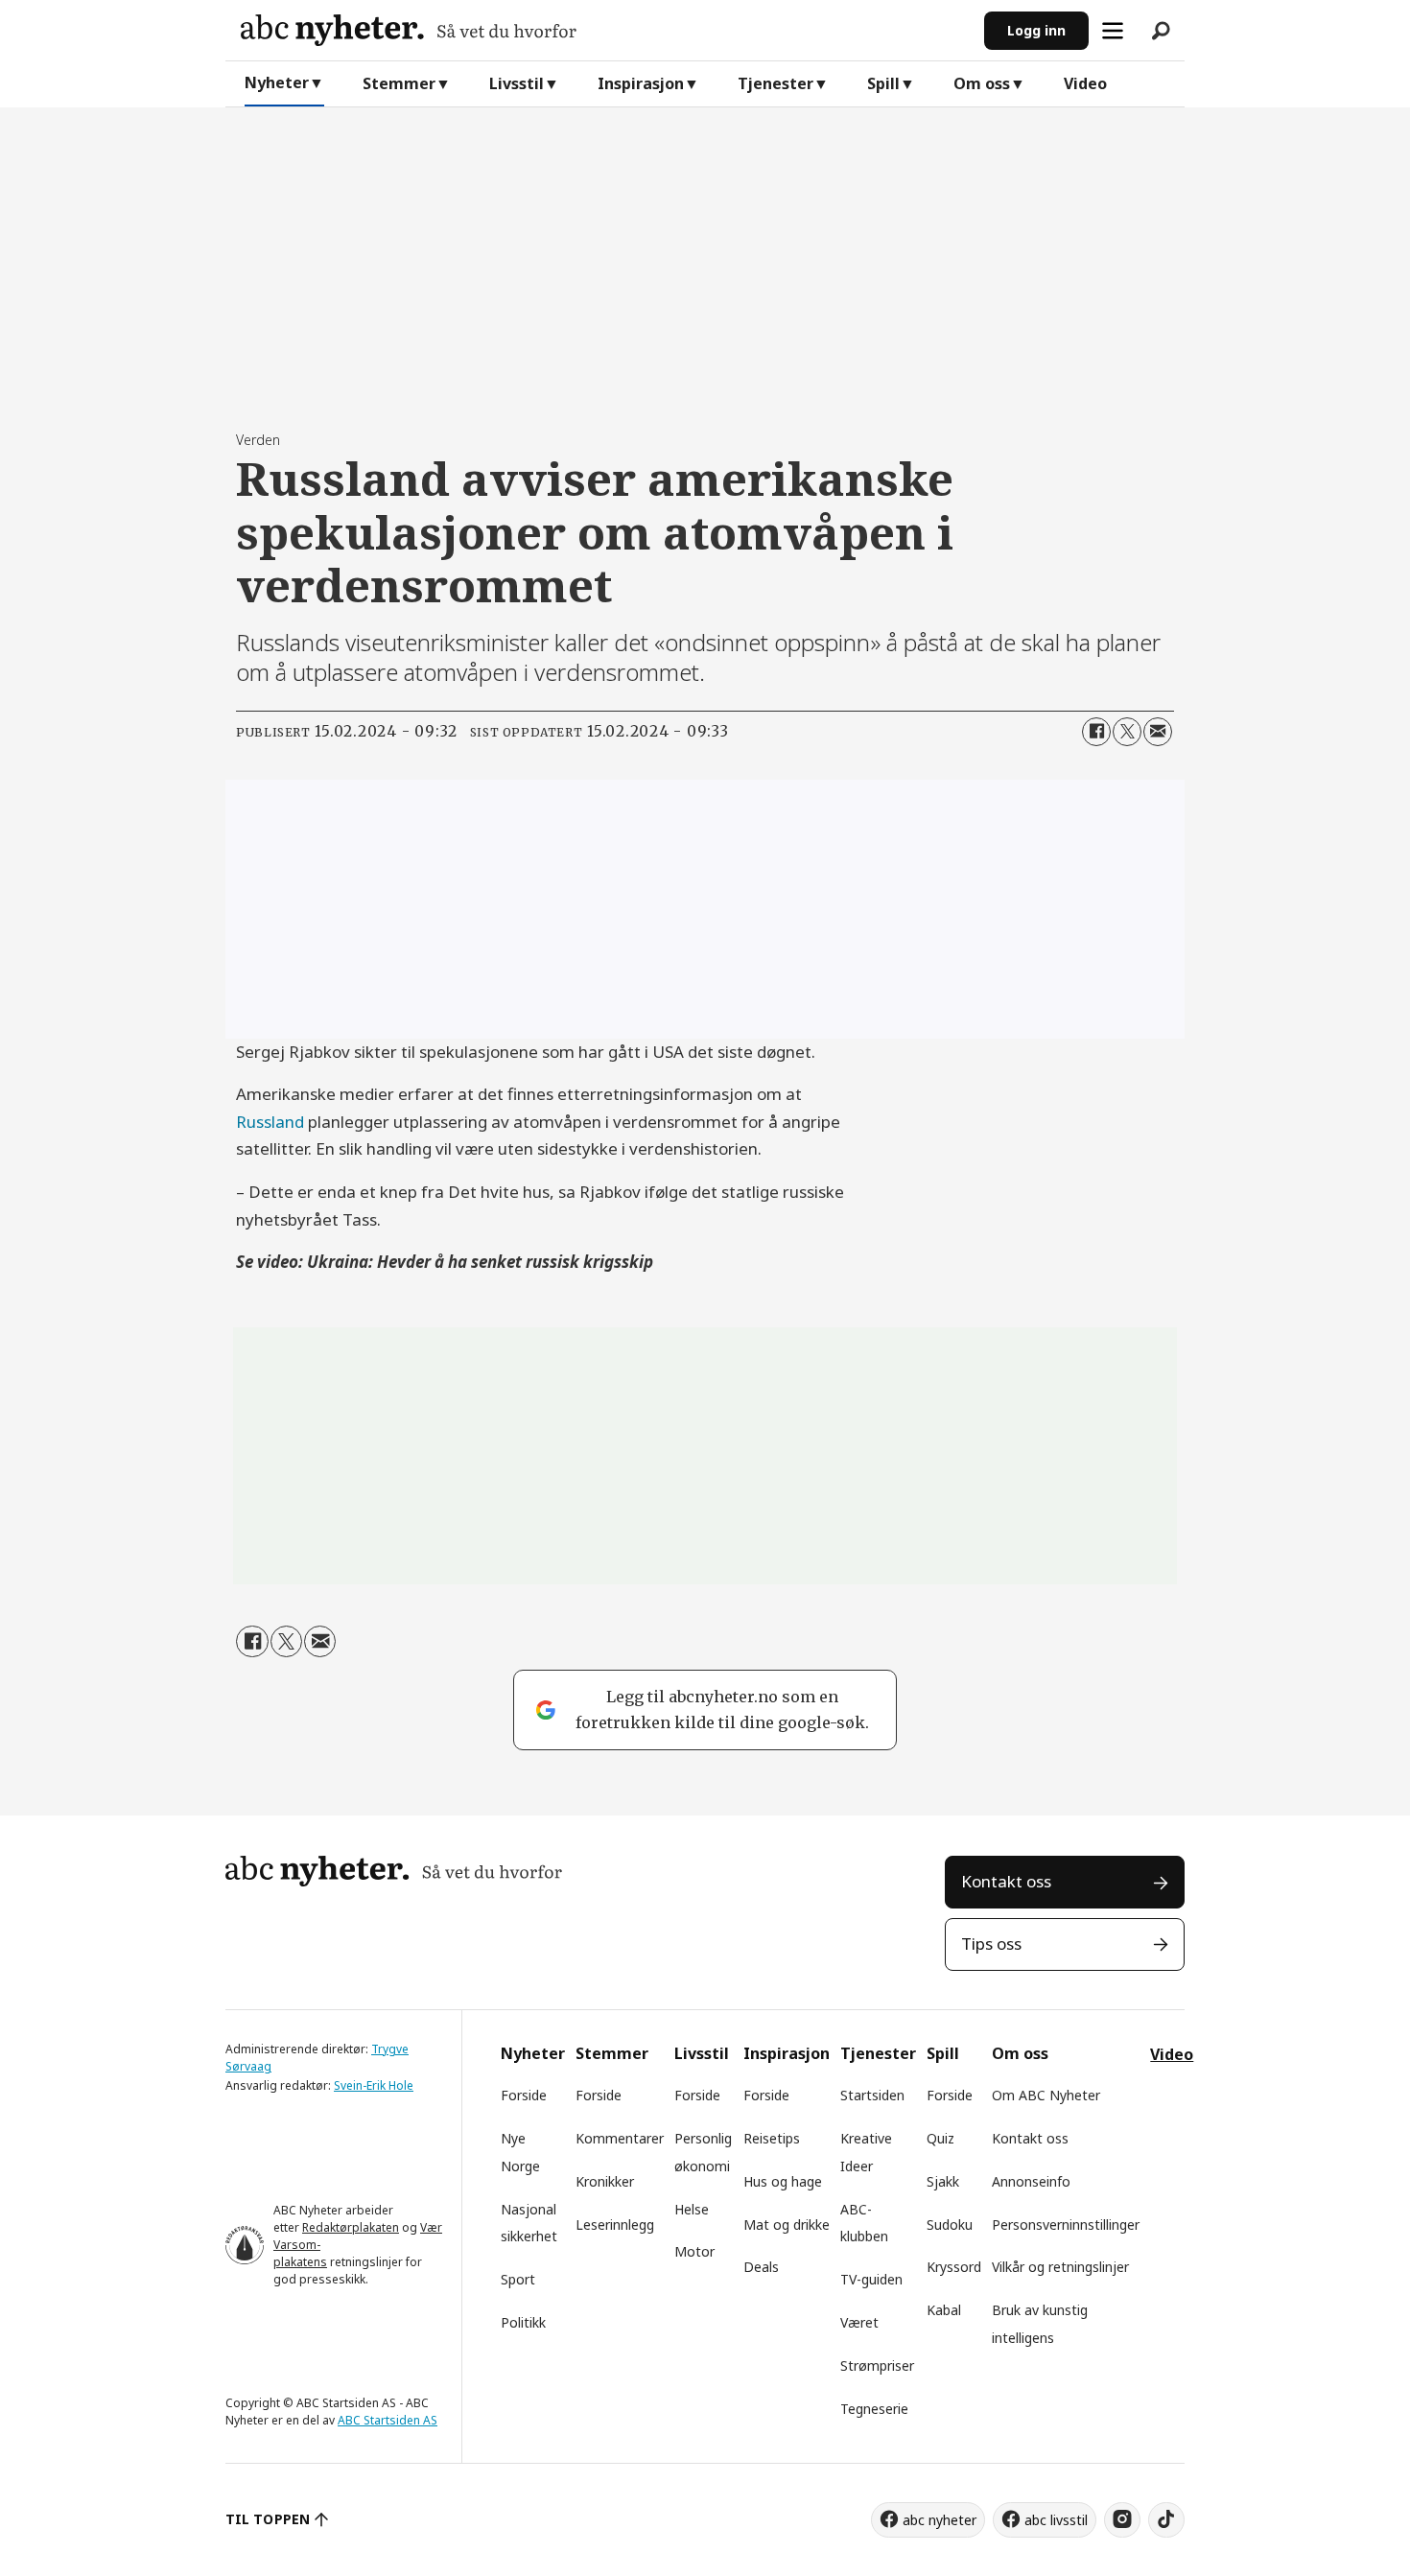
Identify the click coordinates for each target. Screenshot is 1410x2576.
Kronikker (605, 2181)
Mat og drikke (787, 2225)
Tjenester (775, 83)
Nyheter (277, 82)
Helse (692, 2209)
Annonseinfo (1031, 2181)
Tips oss (991, 1944)
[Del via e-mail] (1158, 732)
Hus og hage (783, 2181)
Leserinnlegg (615, 2225)
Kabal (944, 2310)
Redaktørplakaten (351, 2227)
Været (859, 2322)
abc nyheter (940, 2520)
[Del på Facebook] (1096, 732)
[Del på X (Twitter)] (1127, 732)
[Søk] (1161, 31)
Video (1085, 83)
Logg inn (1036, 30)
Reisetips (772, 2138)
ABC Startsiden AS (388, 2420)
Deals (761, 2267)
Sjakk (943, 2181)
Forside (524, 2095)
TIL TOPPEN (268, 2519)
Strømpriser (877, 2365)
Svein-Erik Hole (374, 2085)
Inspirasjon (641, 83)
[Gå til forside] (605, 30)
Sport (518, 2279)
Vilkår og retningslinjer (1060, 2267)
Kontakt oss (1006, 1881)
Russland (270, 1122)
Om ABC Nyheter (1046, 2095)
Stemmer (399, 83)
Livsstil (517, 83)
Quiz (940, 2138)
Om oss (982, 83)
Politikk (523, 2322)
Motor (694, 2251)
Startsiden (872, 2095)
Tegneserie (874, 2409)
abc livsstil (1056, 2520)
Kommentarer (620, 2138)
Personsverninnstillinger (1066, 2225)
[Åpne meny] (1113, 31)
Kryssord (954, 2267)
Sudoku (950, 2225)
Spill (883, 83)
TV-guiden (871, 2279)
